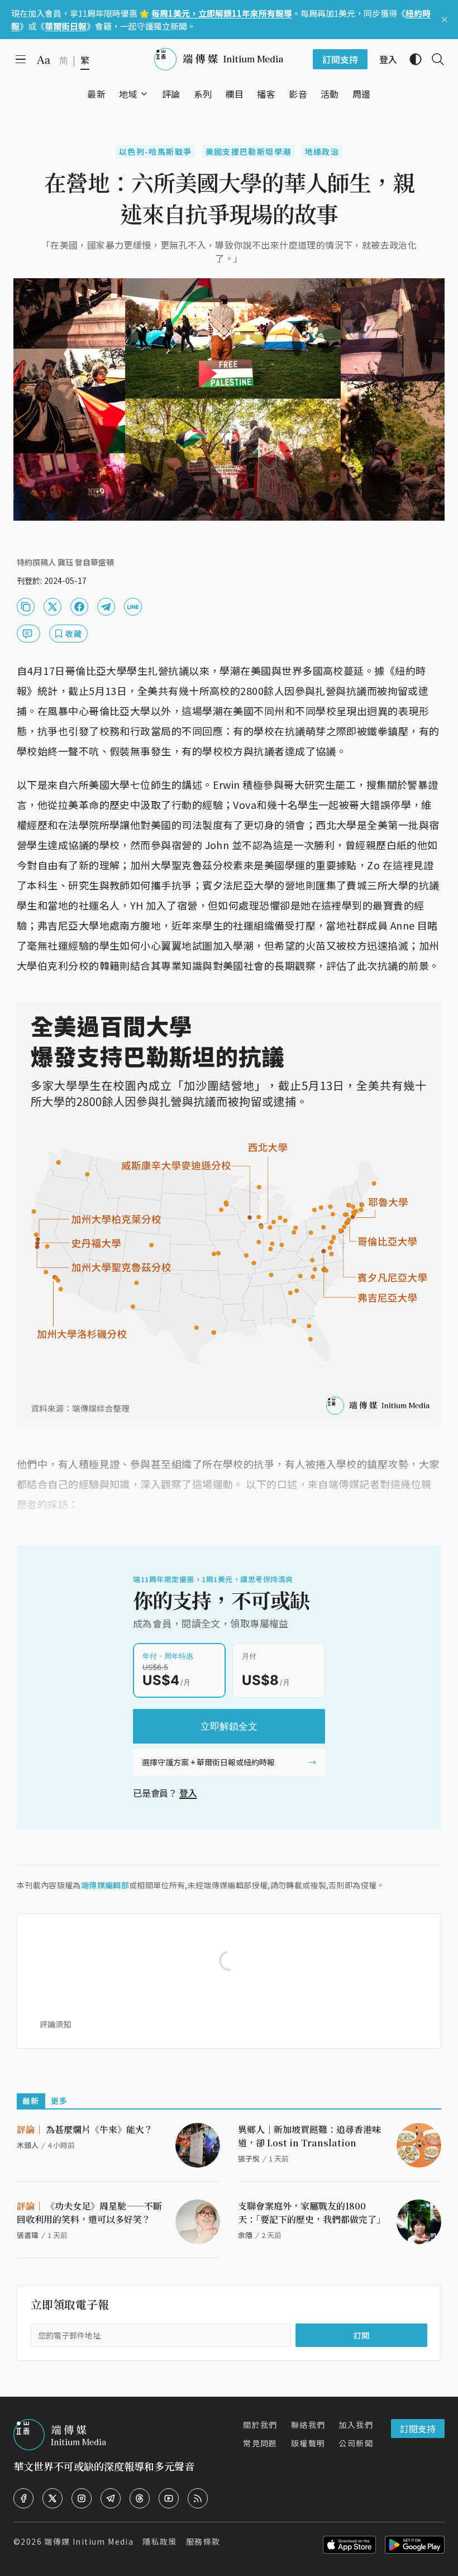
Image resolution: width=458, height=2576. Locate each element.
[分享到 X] (53, 607)
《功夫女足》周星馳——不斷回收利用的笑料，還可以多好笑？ (89, 2213)
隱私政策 (160, 2541)
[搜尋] (433, 59)
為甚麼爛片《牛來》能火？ (85, 2129)
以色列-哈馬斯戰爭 (156, 151)
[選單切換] (144, 94)
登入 (188, 1793)
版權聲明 (308, 2443)
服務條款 (203, 2541)
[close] (445, 20)
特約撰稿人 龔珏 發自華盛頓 (65, 562)
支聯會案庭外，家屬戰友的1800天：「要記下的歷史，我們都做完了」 (312, 2213)
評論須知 (55, 2024)
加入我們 (356, 2425)
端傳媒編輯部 (105, 1885)
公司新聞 (356, 2443)
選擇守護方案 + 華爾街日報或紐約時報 (208, 1762)
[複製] (26, 607)
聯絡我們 (308, 2425)
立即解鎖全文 (229, 1726)
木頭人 (28, 2145)
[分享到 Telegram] (106, 607)
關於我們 (260, 2425)
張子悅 (249, 2158)
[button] (128, 94)
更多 (59, 2101)
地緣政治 (322, 151)
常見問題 (260, 2443)
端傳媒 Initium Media (89, 2541)
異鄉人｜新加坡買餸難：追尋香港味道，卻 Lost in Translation (309, 2136)
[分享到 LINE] (133, 607)
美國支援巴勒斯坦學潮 (249, 151)
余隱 (245, 2235)
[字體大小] (44, 60)
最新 (31, 2101)
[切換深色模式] (411, 59)
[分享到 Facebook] (79, 607)
